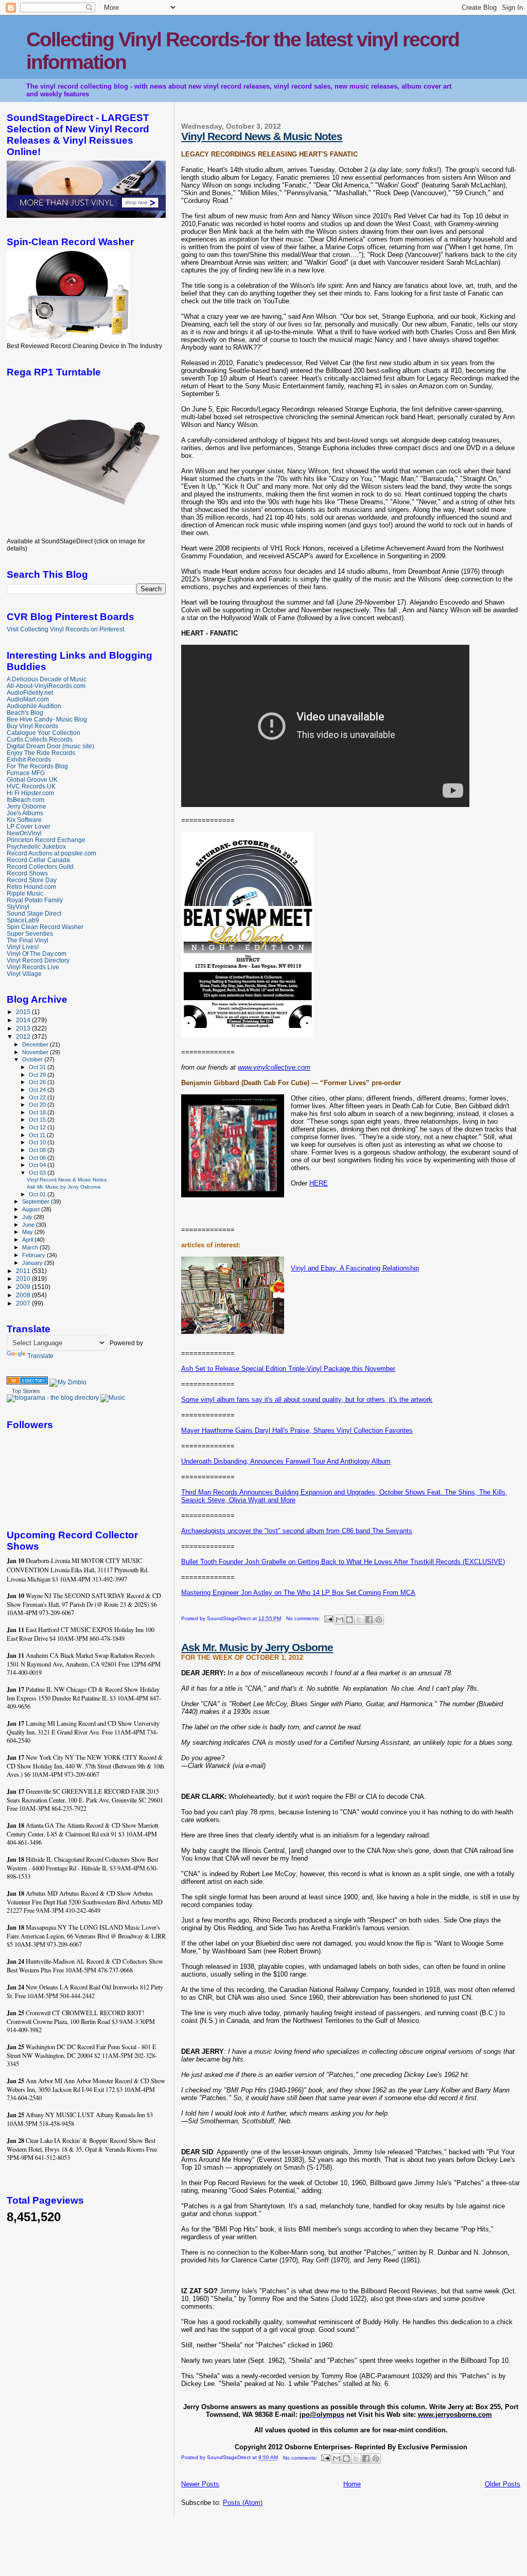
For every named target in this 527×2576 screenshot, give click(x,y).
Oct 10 (38, 1142)
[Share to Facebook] (369, 1620)
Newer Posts (200, 2484)
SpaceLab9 (23, 920)
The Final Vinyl (28, 940)
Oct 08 (38, 1150)
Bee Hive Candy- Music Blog (47, 719)
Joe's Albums (25, 813)
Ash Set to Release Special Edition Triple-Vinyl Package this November (288, 1369)
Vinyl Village (24, 974)
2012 (24, 1036)
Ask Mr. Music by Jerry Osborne (257, 1647)
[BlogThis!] (349, 1620)
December (36, 1044)
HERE (319, 1183)
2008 (24, 1295)
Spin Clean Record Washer (45, 927)
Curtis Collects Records (40, 739)
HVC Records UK (31, 786)
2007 (24, 1303)
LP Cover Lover (29, 826)
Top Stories (26, 1391)
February (34, 1255)
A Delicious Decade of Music (47, 679)
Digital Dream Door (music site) (50, 746)
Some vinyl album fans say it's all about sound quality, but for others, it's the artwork (307, 1399)
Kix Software (24, 820)
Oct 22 (38, 1097)
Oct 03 (38, 1173)
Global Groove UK (32, 779)
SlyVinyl (18, 907)
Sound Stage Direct (34, 913)
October (33, 1059)
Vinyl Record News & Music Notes (262, 136)
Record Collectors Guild (40, 866)
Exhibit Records (29, 759)
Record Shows (27, 873)
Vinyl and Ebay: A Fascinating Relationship (355, 1268)
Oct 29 (38, 1075)
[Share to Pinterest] (379, 1620)
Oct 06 (38, 1158)
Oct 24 (38, 1090)
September (37, 1201)
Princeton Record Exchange (46, 840)
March (31, 1247)
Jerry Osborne (27, 806)
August (32, 1209)
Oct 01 (38, 1194)
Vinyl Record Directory (38, 960)
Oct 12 (38, 1127)
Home (352, 2484)
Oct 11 (38, 1135)
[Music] (113, 1398)
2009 (24, 1287)
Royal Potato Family (35, 900)
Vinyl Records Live (33, 967)
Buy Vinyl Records (32, 726)
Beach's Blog (25, 712)
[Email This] (340, 1620)
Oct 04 (38, 1165)
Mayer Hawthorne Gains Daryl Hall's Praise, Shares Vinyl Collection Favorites (297, 1430)
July (28, 1217)
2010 (24, 1278)
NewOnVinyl (24, 833)
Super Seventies (30, 933)
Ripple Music (25, 893)
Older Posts (503, 2484)
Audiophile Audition (34, 706)
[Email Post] (328, 1618)
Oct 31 (38, 1067)
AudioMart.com (28, 699)
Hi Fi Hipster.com (30, 793)
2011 (24, 1271)
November (36, 1052)
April (28, 1240)
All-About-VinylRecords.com (46, 686)
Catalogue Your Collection (43, 733)
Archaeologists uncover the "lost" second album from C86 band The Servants (297, 1531)
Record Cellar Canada (38, 860)
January (33, 1263)
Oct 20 (38, 1105)
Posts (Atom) (243, 2503)
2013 (24, 1028)
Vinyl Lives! (23, 947)
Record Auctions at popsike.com (51, 853)
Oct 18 (38, 1112)
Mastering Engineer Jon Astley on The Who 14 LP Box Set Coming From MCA (298, 1593)
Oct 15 (38, 1120)
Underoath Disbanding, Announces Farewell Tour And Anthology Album (286, 1461)
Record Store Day (32, 880)
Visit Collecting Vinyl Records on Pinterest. (66, 629)
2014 (24, 1020)
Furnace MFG (26, 773)
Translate (40, 1356)
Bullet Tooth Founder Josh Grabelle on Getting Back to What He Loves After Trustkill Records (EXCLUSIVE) (343, 1562)
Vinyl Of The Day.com (37, 954)
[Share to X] (359, 1620)
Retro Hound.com (31, 887)
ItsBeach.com (25, 800)
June (29, 1225)
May (28, 1232)
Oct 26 (38, 1082)
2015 (24, 1012)
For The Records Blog (37, 766)
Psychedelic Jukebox (36, 846)
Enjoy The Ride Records (41, 753)
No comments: (304, 1618)
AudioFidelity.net (30, 692)
